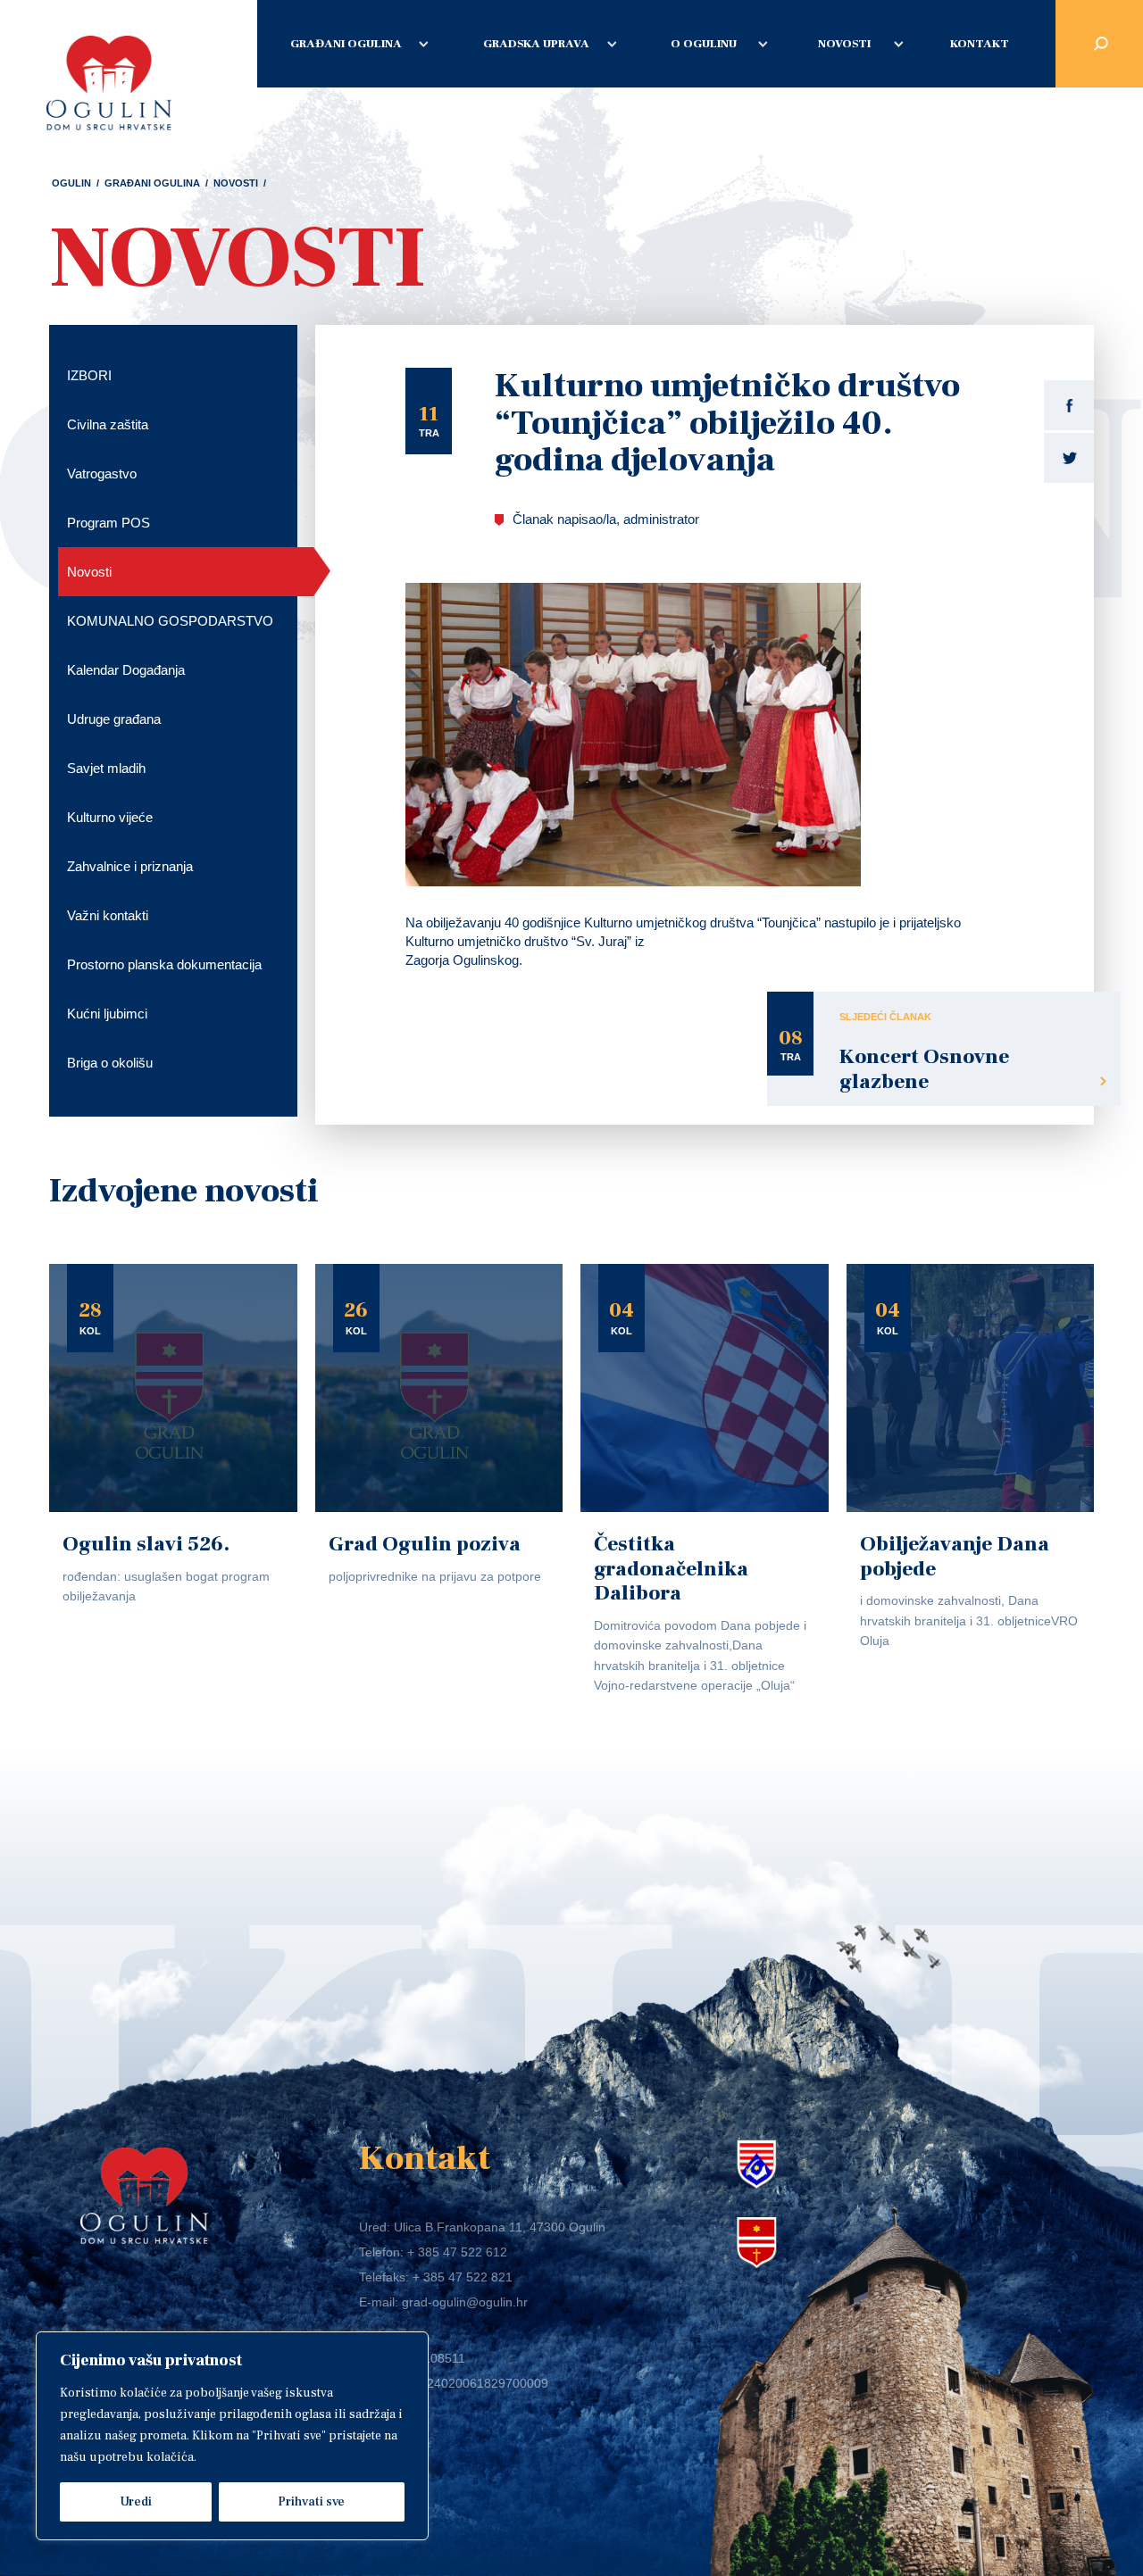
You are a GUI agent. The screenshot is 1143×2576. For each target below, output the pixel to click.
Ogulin (71, 183)
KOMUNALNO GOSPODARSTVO (170, 621)
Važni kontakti (108, 915)
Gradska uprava (536, 44)
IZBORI (89, 375)
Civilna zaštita (108, 424)
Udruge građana (114, 719)
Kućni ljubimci (107, 1014)
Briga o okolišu (110, 1063)
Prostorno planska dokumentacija (164, 964)
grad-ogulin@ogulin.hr (465, 2302)
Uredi (136, 2502)
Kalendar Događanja (126, 670)
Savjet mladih (106, 768)
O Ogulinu (704, 44)
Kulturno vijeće (110, 817)
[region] (232, 2436)
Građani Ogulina (346, 44)
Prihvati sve (311, 2502)
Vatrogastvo (102, 474)
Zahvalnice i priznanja (130, 866)
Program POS (108, 523)
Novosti (844, 44)
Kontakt (980, 44)
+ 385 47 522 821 (463, 2277)
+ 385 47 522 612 (457, 2252)
